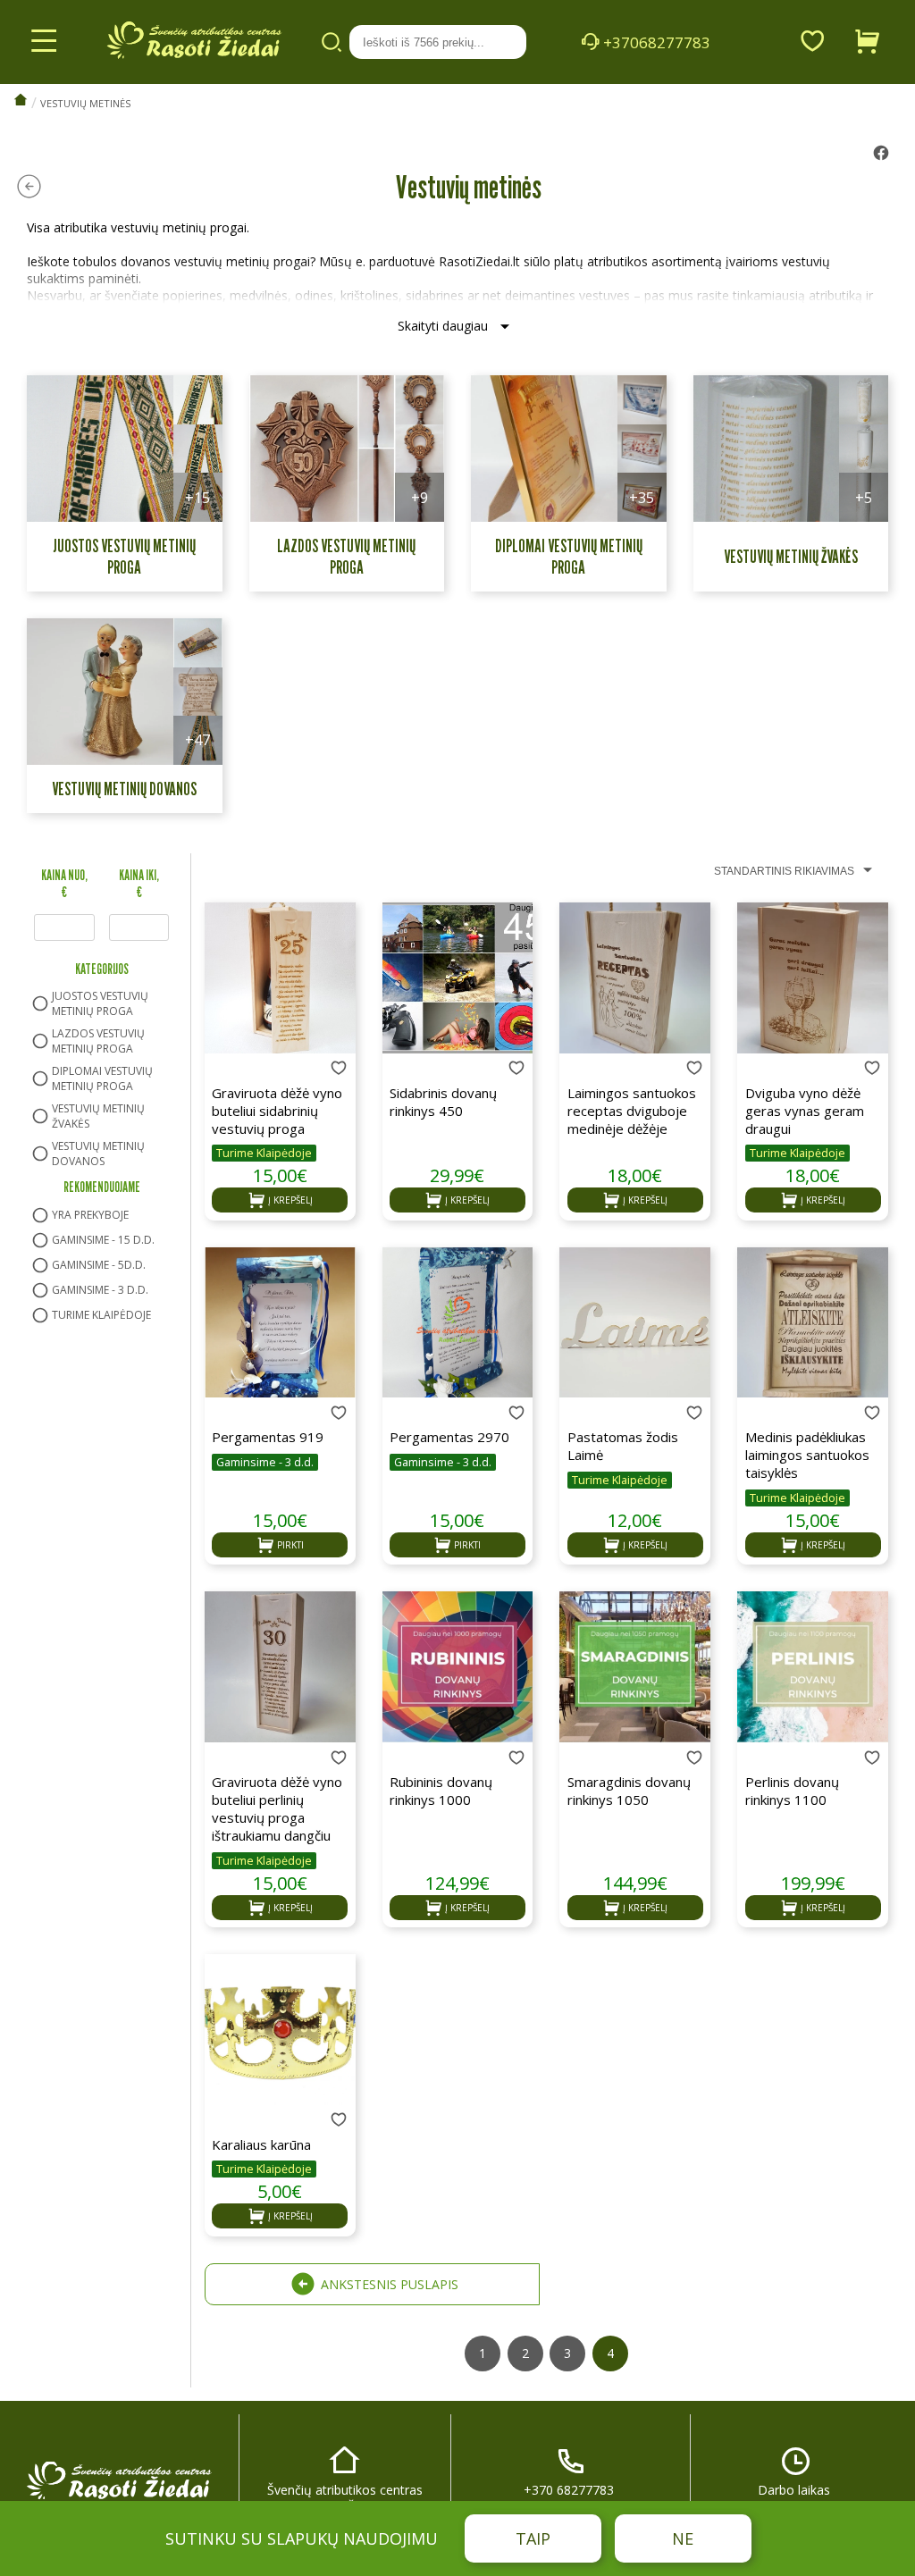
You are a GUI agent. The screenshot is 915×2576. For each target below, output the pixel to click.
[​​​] (119, 2488)
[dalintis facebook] (881, 155)
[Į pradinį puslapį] (21, 101)
